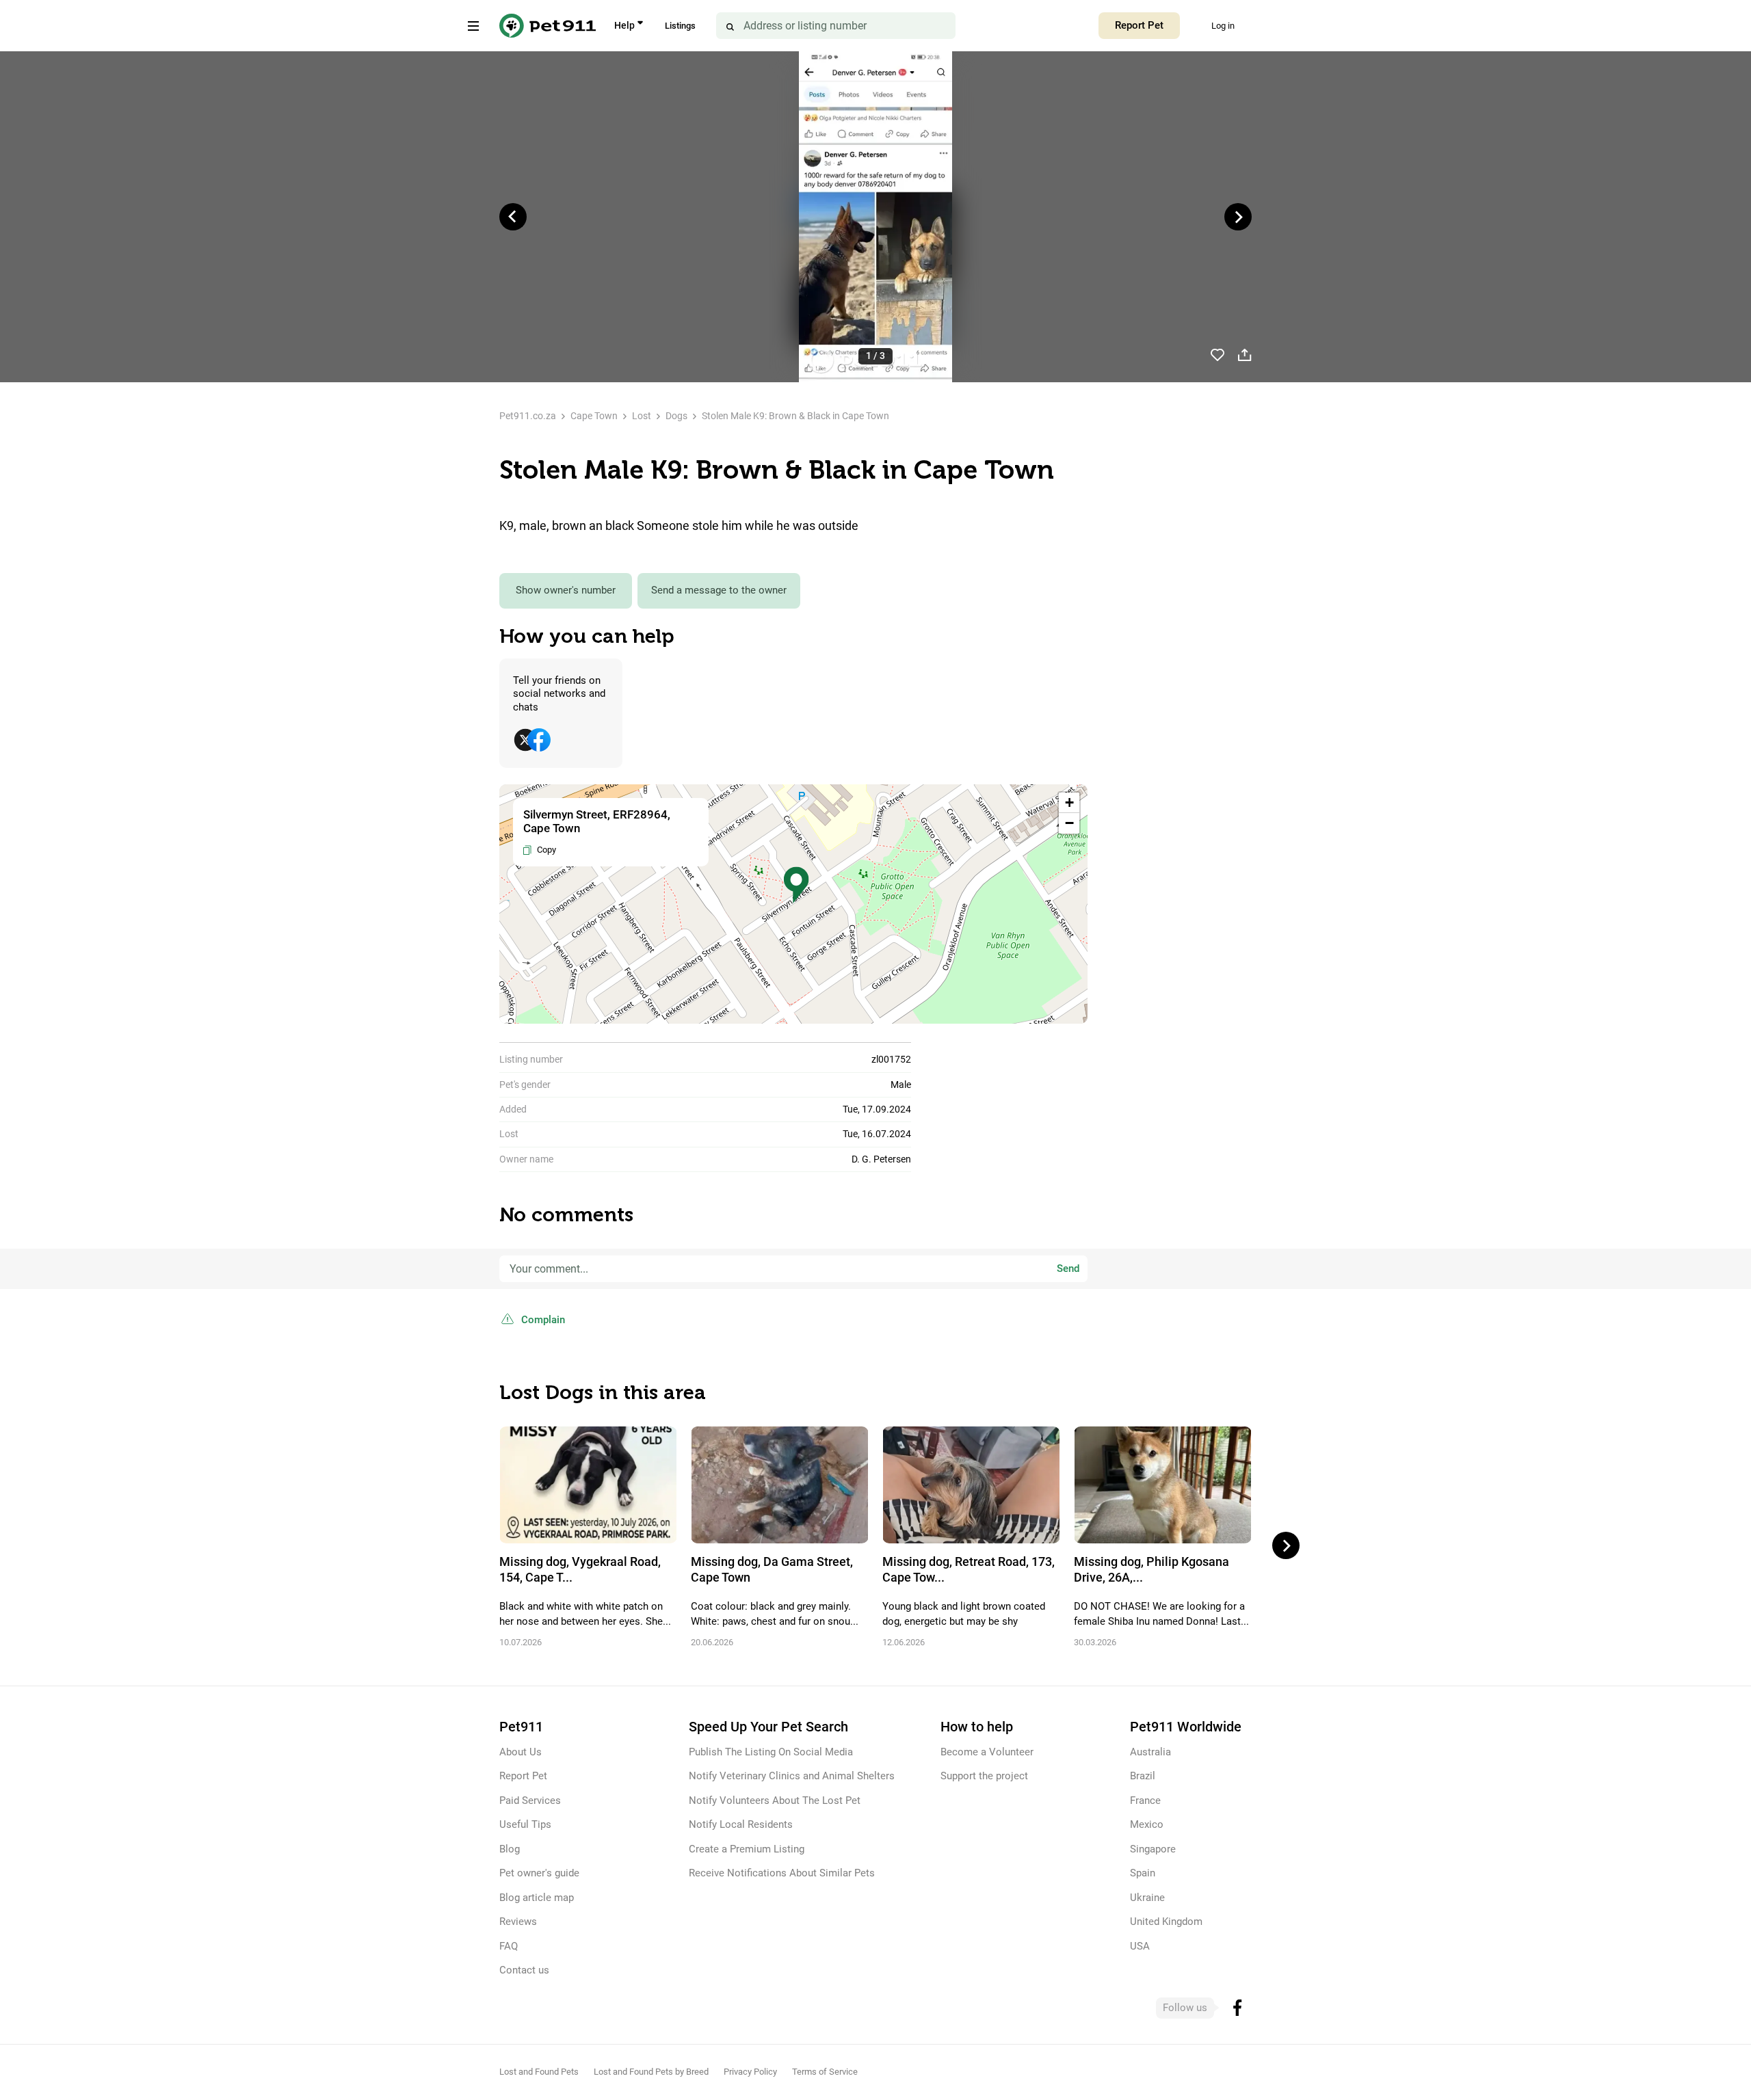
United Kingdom (1166, 1922)
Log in (1223, 26)
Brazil (1143, 1776)
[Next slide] (1238, 217)
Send (1068, 1268)
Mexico (1147, 1824)
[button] (796, 885)
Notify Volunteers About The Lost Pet (775, 1800)
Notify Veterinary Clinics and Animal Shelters (792, 1776)
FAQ (509, 1946)
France (1145, 1800)
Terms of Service (825, 2072)
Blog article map (537, 1898)
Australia (1150, 1752)
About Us (521, 1752)
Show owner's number (566, 590)
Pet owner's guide (539, 1873)
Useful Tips (525, 1824)
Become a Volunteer (987, 1752)
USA (1140, 1946)
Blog (510, 1849)
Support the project (984, 1776)
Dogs (676, 416)
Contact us (524, 1970)
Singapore (1153, 1849)
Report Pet (1139, 25)
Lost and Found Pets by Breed (651, 2072)
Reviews (518, 1922)
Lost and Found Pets (539, 2072)
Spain (1143, 1873)
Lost (642, 416)
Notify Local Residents (741, 1824)
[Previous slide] (513, 217)
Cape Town (594, 416)
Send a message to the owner (719, 590)
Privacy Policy (750, 2072)
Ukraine (1147, 1898)
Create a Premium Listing (747, 1849)
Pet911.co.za (528, 416)
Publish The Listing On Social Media (771, 1752)
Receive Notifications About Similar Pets (782, 1873)
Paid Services (530, 1800)
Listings (680, 26)
